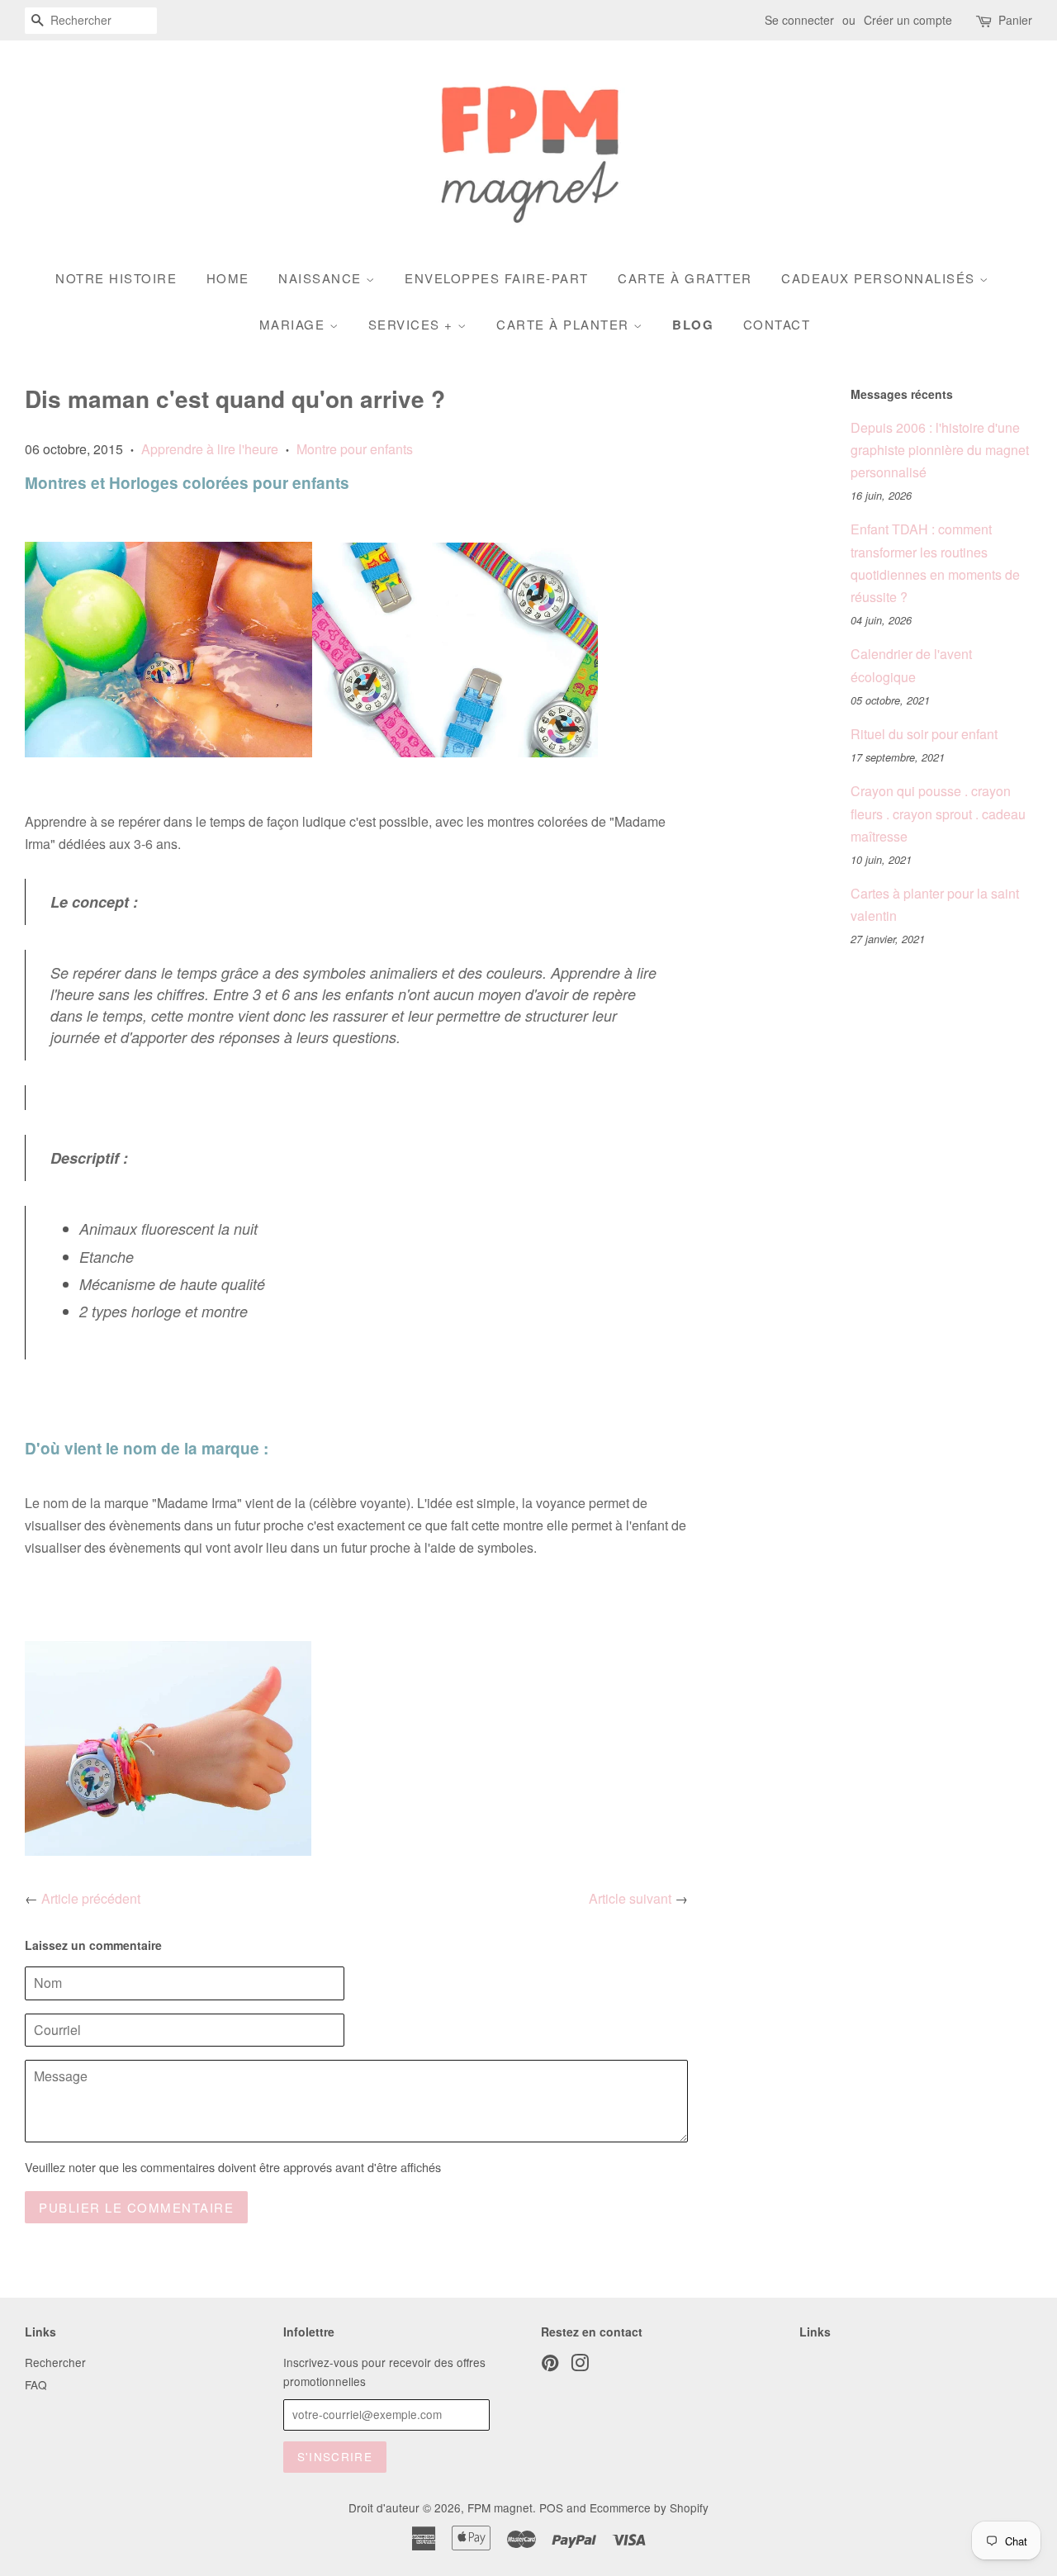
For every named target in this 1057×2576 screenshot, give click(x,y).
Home (228, 278)
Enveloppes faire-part (497, 278)
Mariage (294, 324)
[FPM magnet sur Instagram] (580, 2365)
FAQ (36, 2384)
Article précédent (91, 1898)
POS (551, 2507)
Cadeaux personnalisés (880, 278)
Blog (693, 325)
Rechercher (55, 2362)
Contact (777, 324)
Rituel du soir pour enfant (924, 734)
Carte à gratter (685, 278)
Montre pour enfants (355, 449)
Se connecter (799, 20)
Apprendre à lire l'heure (210, 449)
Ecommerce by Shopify (649, 2507)
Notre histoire (116, 278)
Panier (1015, 20)
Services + (413, 324)
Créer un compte (908, 20)
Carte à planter (565, 324)
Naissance (322, 278)
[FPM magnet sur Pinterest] (550, 2365)
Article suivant (630, 1898)
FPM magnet (500, 2507)
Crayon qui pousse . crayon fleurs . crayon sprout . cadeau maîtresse (938, 813)
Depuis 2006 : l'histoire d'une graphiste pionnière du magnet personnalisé (940, 450)
